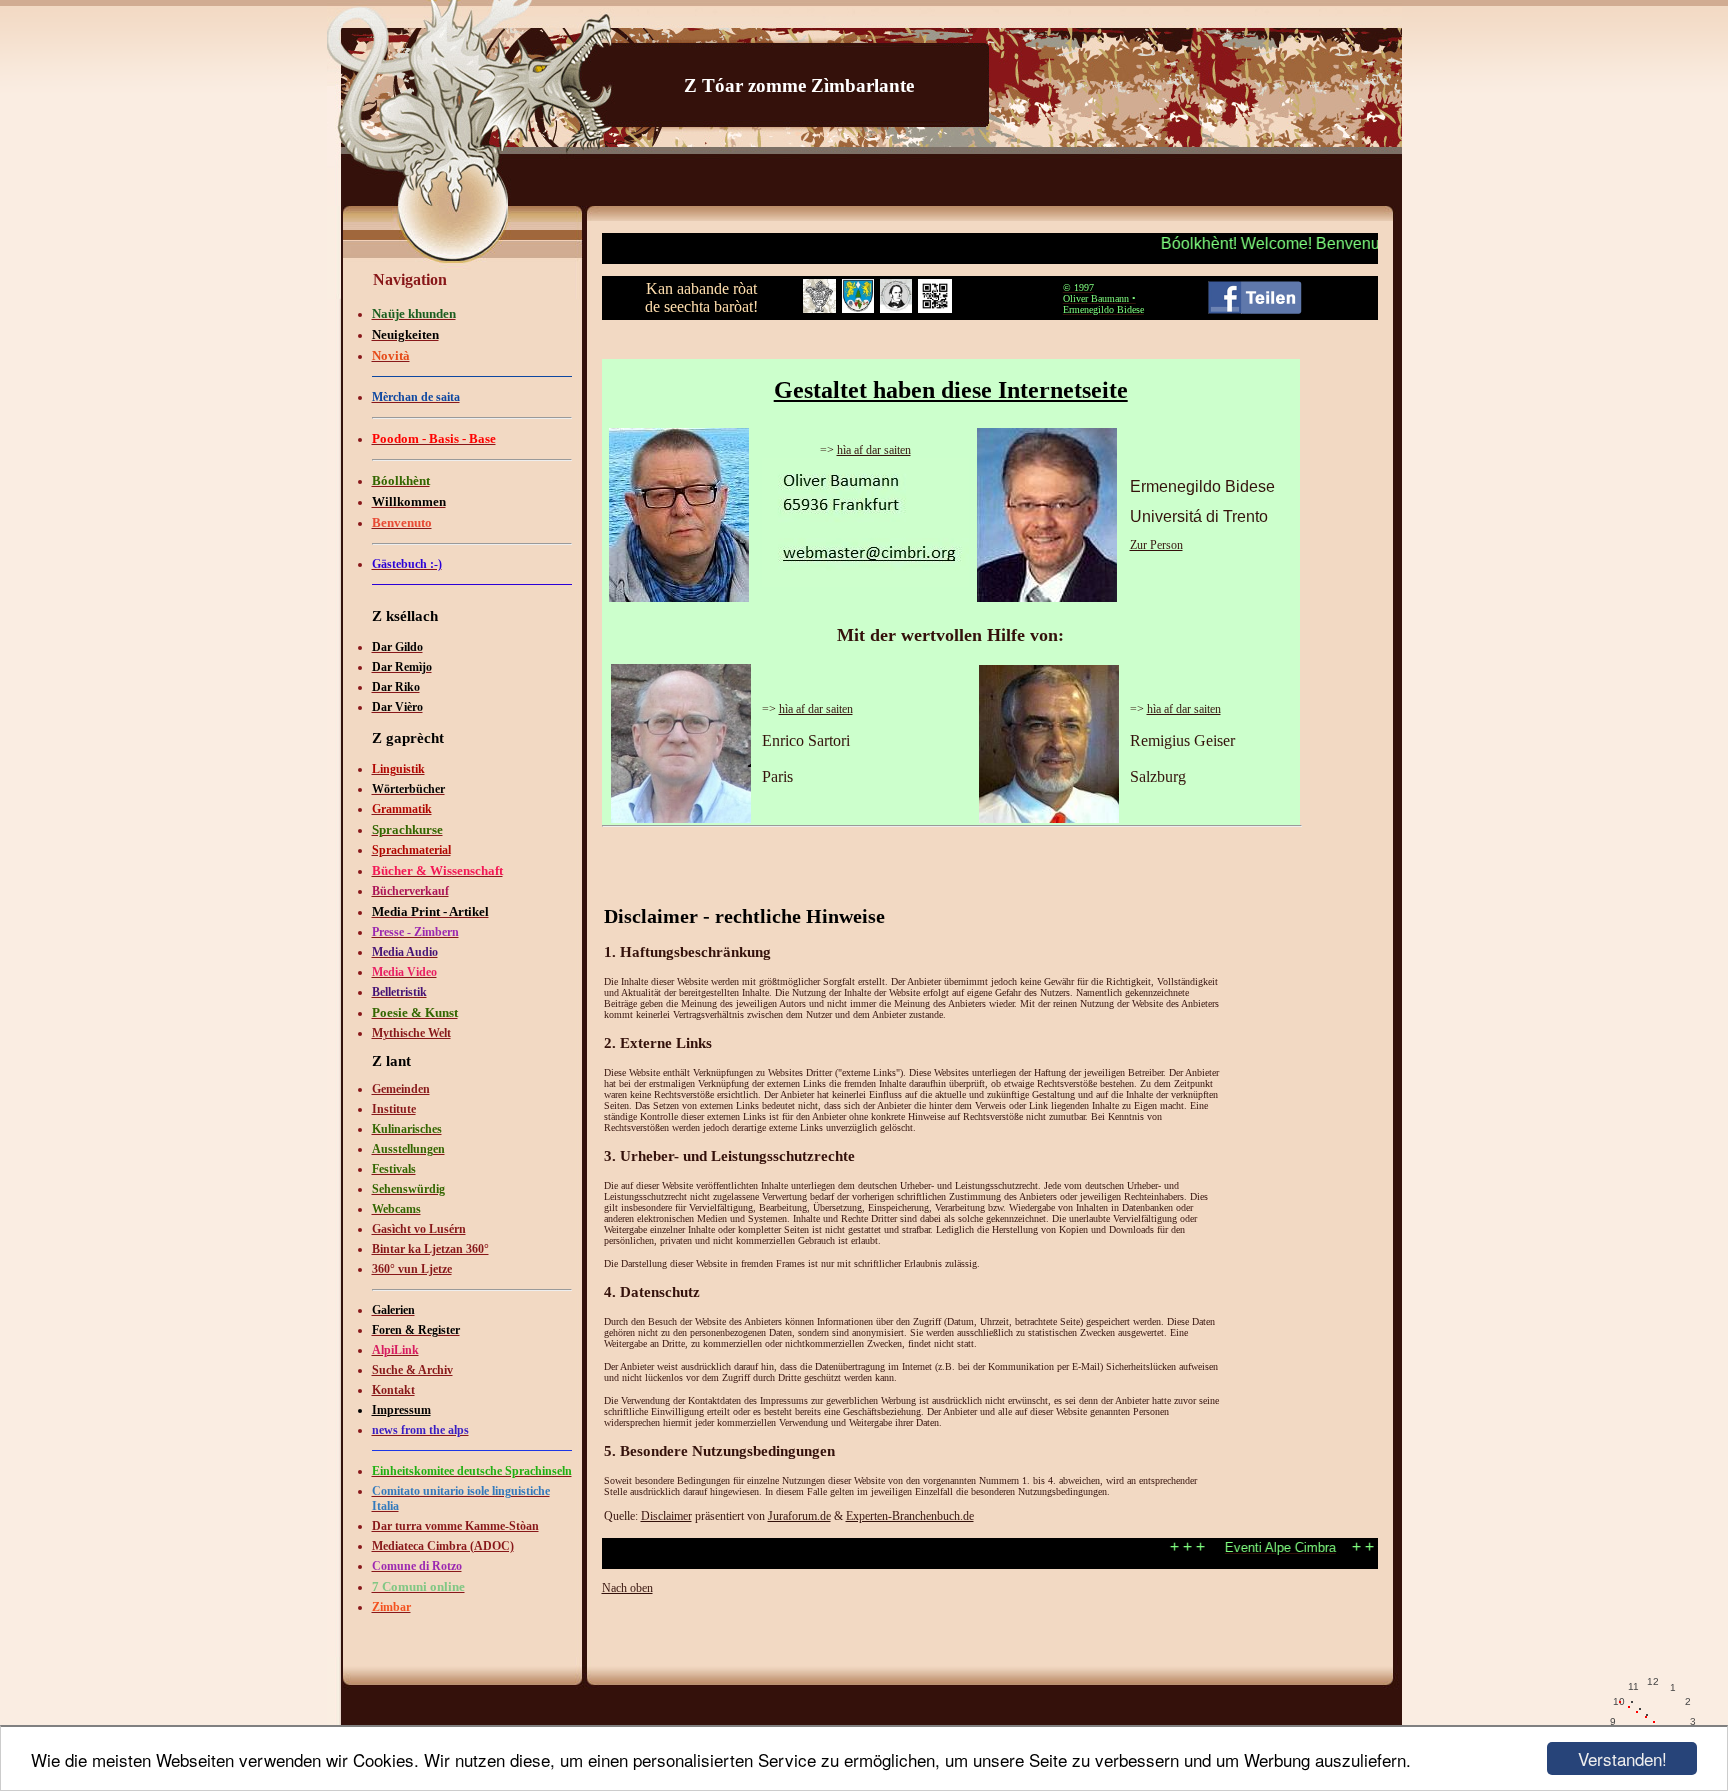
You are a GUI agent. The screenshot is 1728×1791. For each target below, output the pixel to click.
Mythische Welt (411, 1033)
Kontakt (393, 1390)
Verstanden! (1622, 1758)
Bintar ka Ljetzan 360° (430, 1249)
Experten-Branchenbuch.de (910, 1516)
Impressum (401, 1410)
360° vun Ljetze (412, 1269)
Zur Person (1156, 545)
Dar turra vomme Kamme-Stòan (455, 1526)
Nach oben (627, 1588)
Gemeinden (401, 1089)
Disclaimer (666, 1516)
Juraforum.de (799, 1516)
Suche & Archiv (412, 1370)
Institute (394, 1109)
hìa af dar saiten (874, 450)
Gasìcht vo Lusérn (419, 1229)
